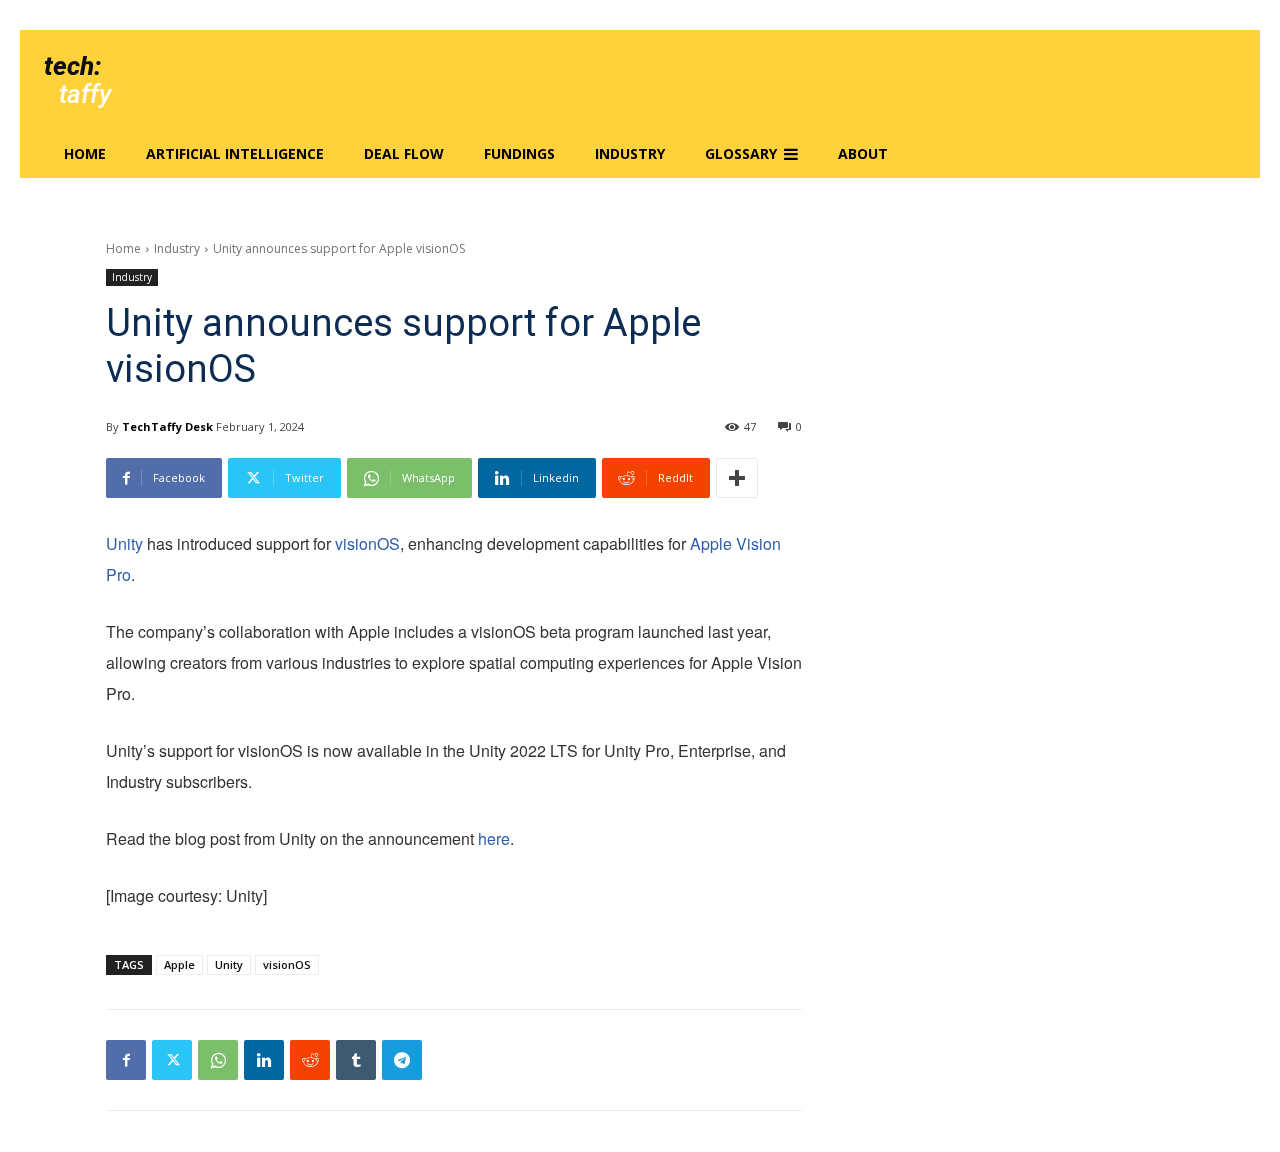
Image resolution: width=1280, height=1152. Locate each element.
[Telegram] (402, 1060)
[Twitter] (172, 1060)
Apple (179, 964)
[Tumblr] (356, 1060)
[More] (737, 478)
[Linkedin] (264, 1060)
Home (123, 248)
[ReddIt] (310, 1060)
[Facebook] (126, 1060)
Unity (124, 543)
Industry (177, 248)
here (494, 838)
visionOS (367, 543)
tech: (72, 66)
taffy (85, 94)
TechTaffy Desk (167, 426)
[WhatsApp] (218, 1060)
